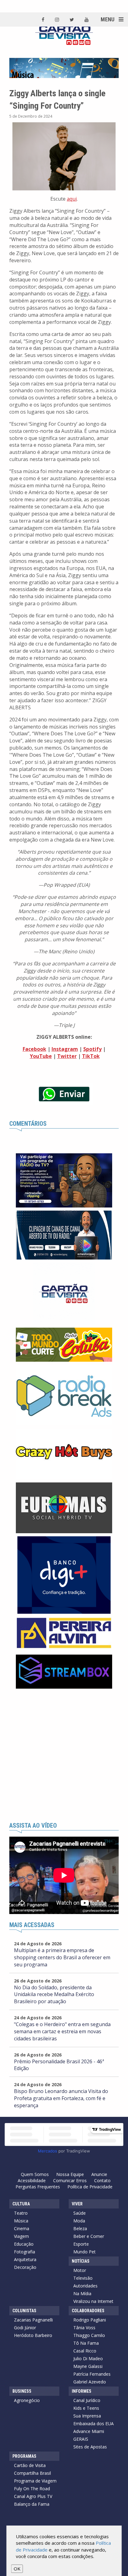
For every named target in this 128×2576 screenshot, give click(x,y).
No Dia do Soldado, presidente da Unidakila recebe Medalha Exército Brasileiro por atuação (54, 1995)
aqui (72, 199)
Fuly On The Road (32, 2489)
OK (17, 2569)
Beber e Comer (89, 2236)
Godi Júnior (25, 2328)
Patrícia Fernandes (92, 2374)
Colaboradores (88, 2311)
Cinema (22, 2228)
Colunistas (24, 2311)
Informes (82, 2391)
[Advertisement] (64, 1756)
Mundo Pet (85, 2252)
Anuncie (99, 2174)
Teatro (21, 2213)
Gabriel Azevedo (90, 2382)
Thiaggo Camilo (89, 2335)
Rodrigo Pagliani (90, 2320)
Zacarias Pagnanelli (33, 2320)
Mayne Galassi (88, 2366)
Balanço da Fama (32, 2504)
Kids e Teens (86, 2408)
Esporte (81, 2244)
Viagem (21, 2236)
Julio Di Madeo (88, 2358)
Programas (24, 2456)
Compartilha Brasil (32, 2473)
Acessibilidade (32, 2180)
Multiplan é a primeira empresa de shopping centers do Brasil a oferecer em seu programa (62, 1957)
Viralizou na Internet (93, 2301)
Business (22, 2391)
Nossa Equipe (70, 2174)
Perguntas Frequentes (38, 2187)
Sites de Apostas (90, 2447)
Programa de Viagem (35, 2481)
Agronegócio (27, 2400)
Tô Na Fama (86, 2343)
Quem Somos (35, 2174)
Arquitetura (25, 2259)
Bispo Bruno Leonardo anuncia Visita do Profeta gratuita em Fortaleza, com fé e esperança (61, 2098)
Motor (80, 2270)
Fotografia (25, 2252)
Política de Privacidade (90, 2187)
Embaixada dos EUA (94, 2424)
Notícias (81, 2261)
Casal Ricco (85, 2351)
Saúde (80, 2213)
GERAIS (81, 2439)
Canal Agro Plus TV (33, 2496)
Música (21, 2221)
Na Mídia (82, 2293)
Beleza (80, 2228)
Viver (77, 2204)
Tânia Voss (84, 2328)
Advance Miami (89, 2431)
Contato (102, 2180)
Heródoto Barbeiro (33, 2335)
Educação (24, 2244)
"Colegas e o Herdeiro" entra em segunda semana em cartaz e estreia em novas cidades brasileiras (62, 2031)
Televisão (83, 2278)
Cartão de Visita (30, 2465)
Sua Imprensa (87, 2416)
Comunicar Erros (70, 2180)
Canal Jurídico (87, 2400)
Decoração (25, 2267)
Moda (79, 2221)
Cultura (21, 2204)
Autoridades (85, 2286)
